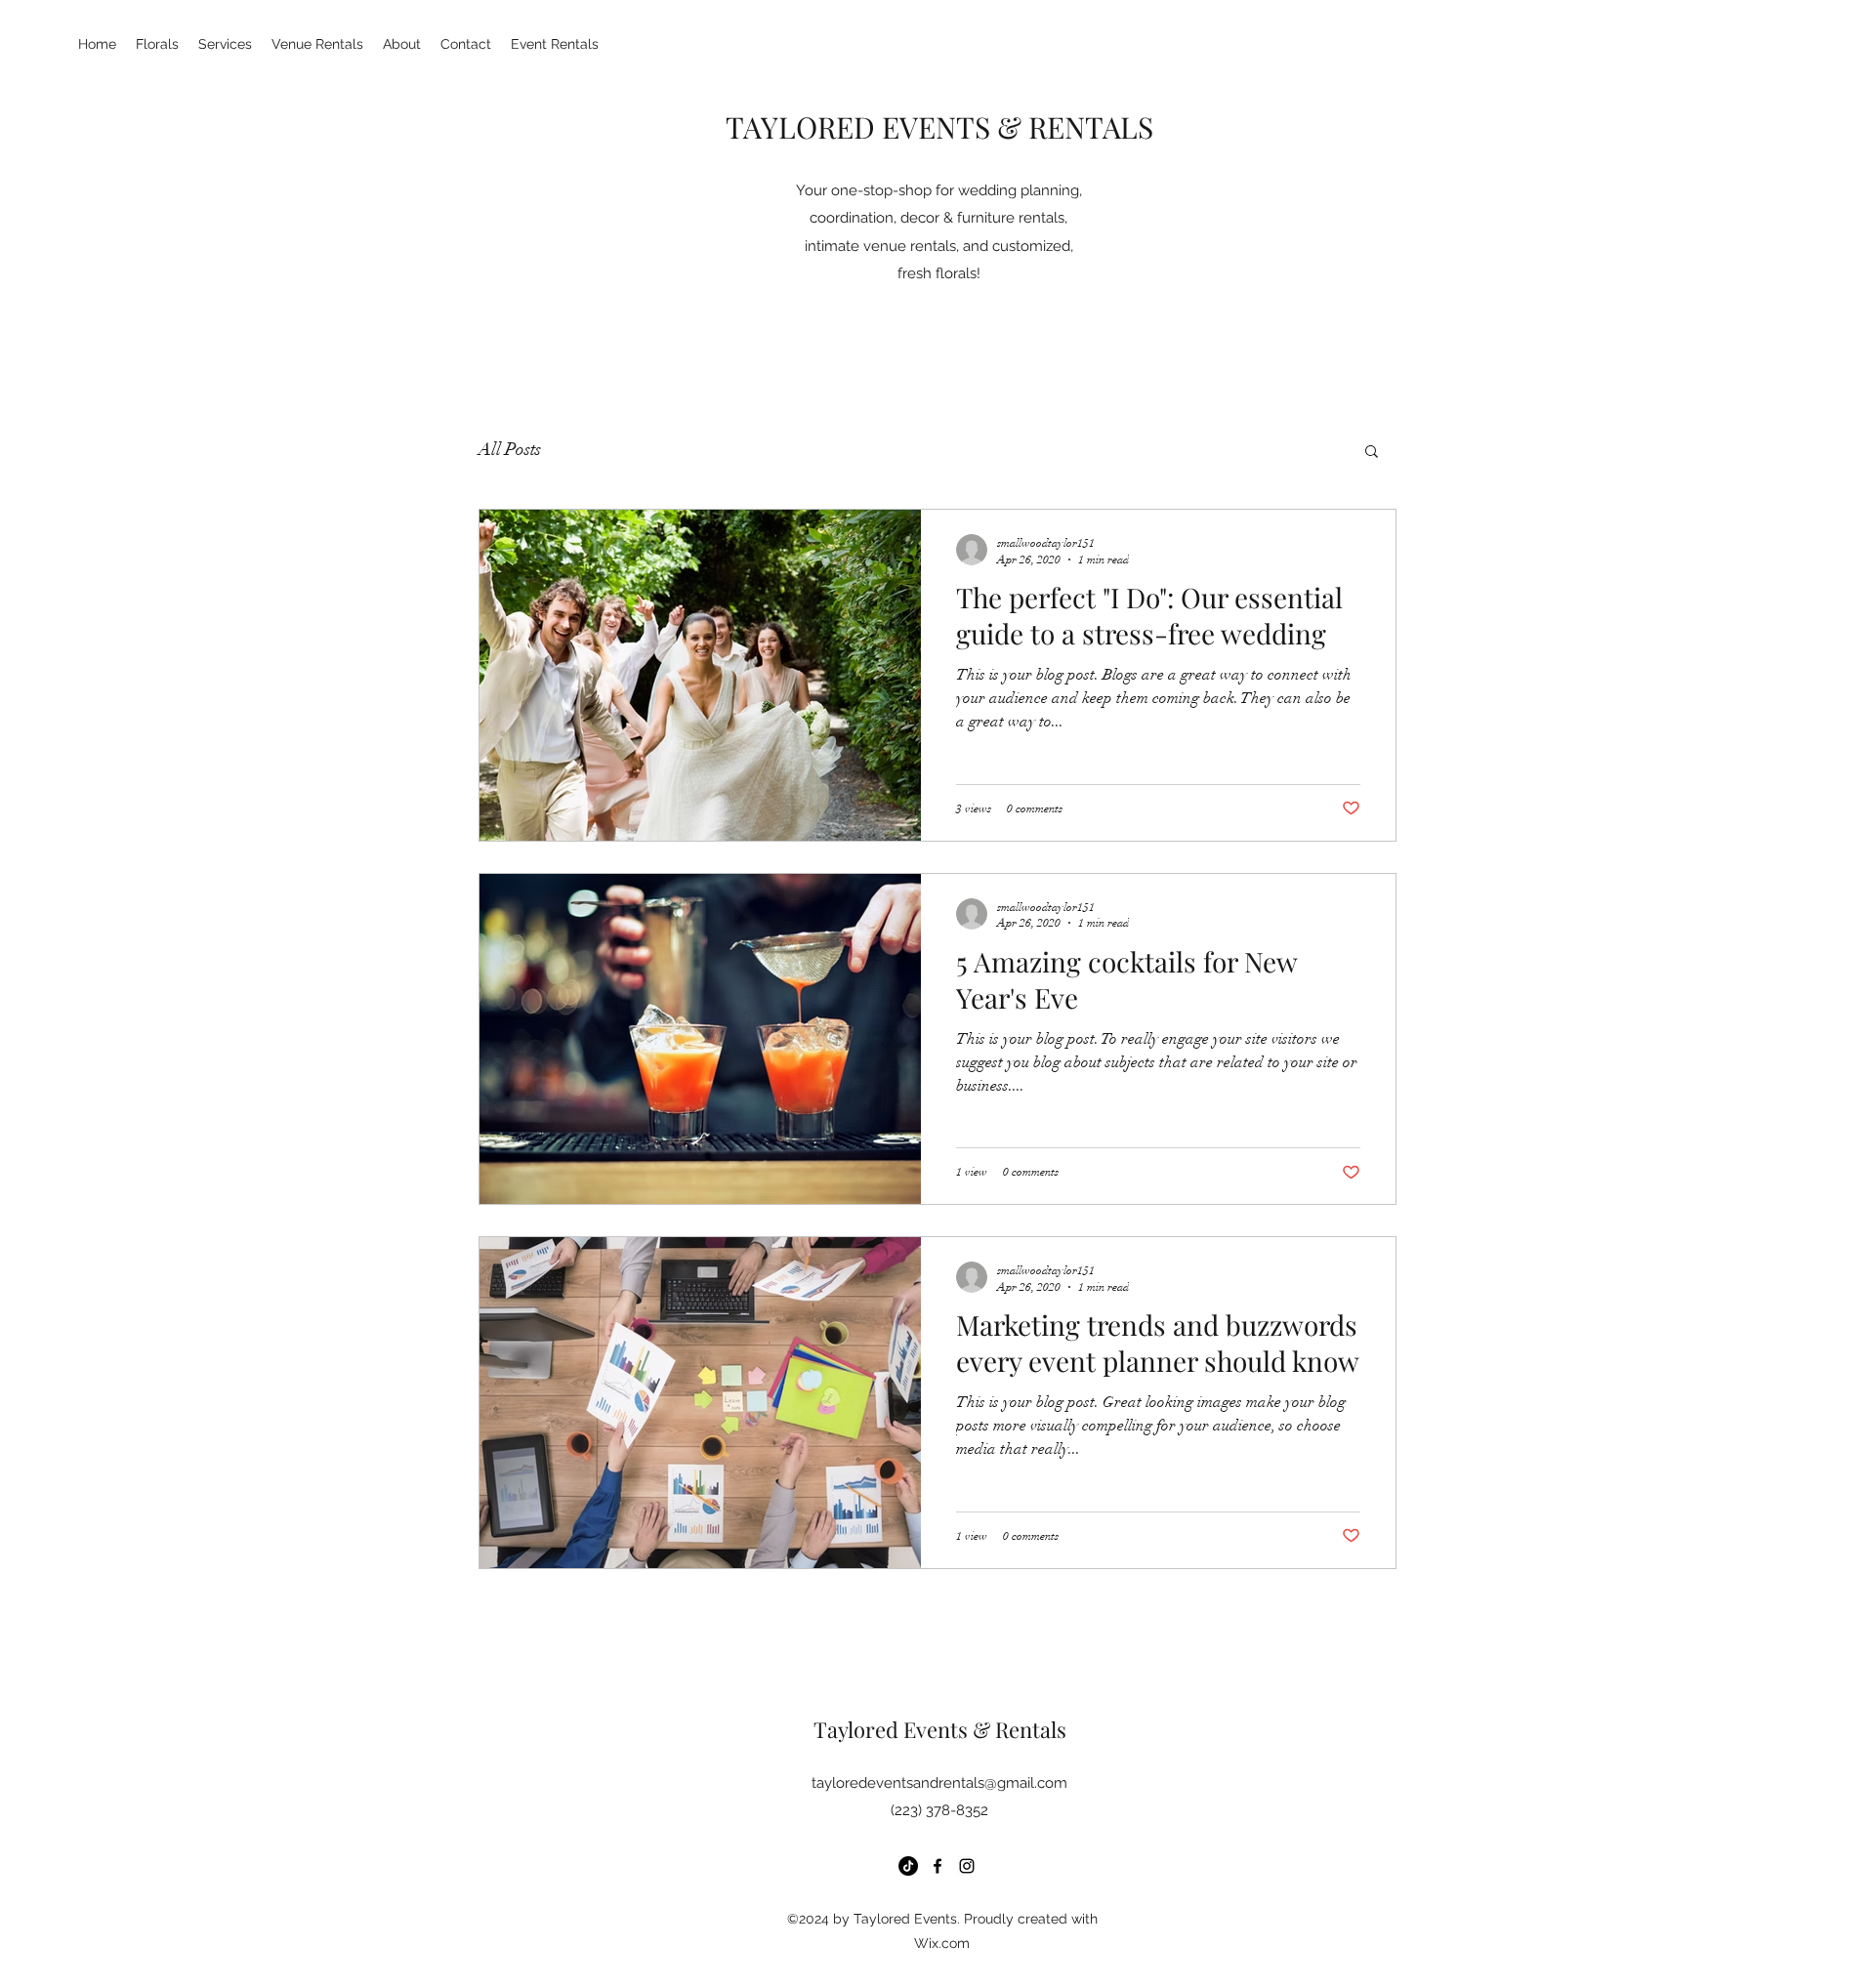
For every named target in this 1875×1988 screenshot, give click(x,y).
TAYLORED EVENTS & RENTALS (939, 127)
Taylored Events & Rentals (940, 1729)
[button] (1372, 453)
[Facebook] (937, 1866)
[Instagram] (967, 1866)
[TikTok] (908, 1866)
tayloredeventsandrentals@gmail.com (939, 1783)
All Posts (510, 449)
